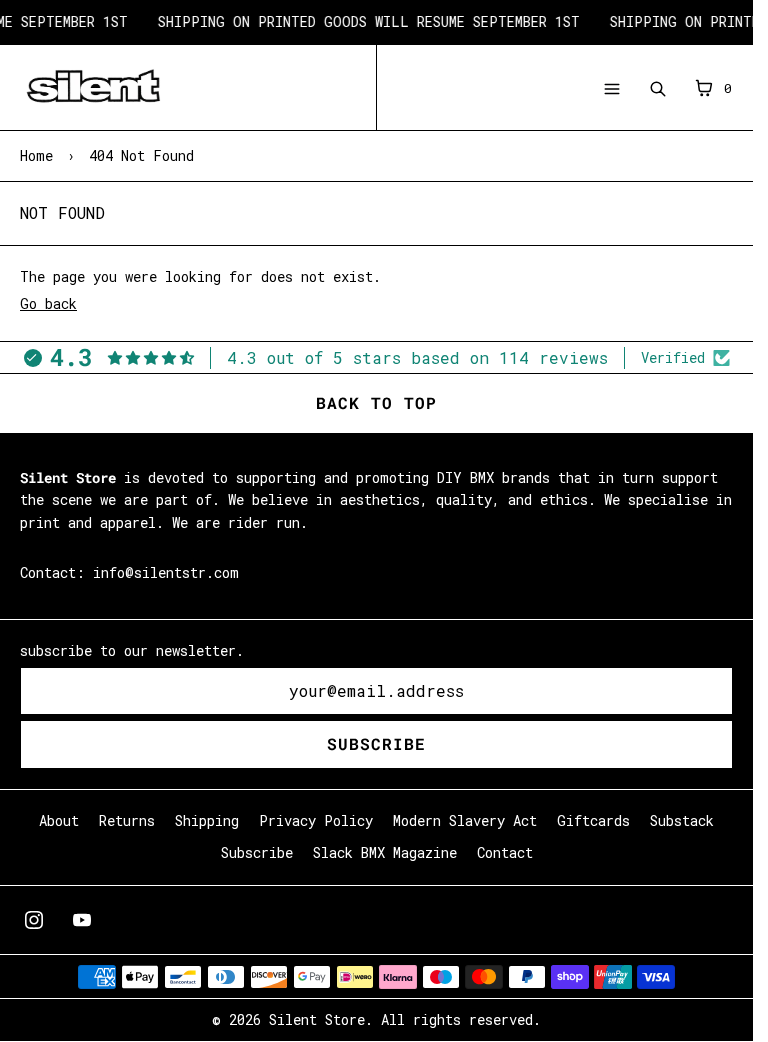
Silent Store (317, 1019)
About (59, 820)
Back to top (376, 402)
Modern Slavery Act (465, 820)
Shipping (207, 820)
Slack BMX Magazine (385, 852)
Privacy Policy (316, 820)
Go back (48, 303)
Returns (127, 820)
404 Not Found (141, 155)
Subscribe (376, 743)
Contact (505, 852)
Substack (682, 820)
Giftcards (593, 820)
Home (36, 155)
